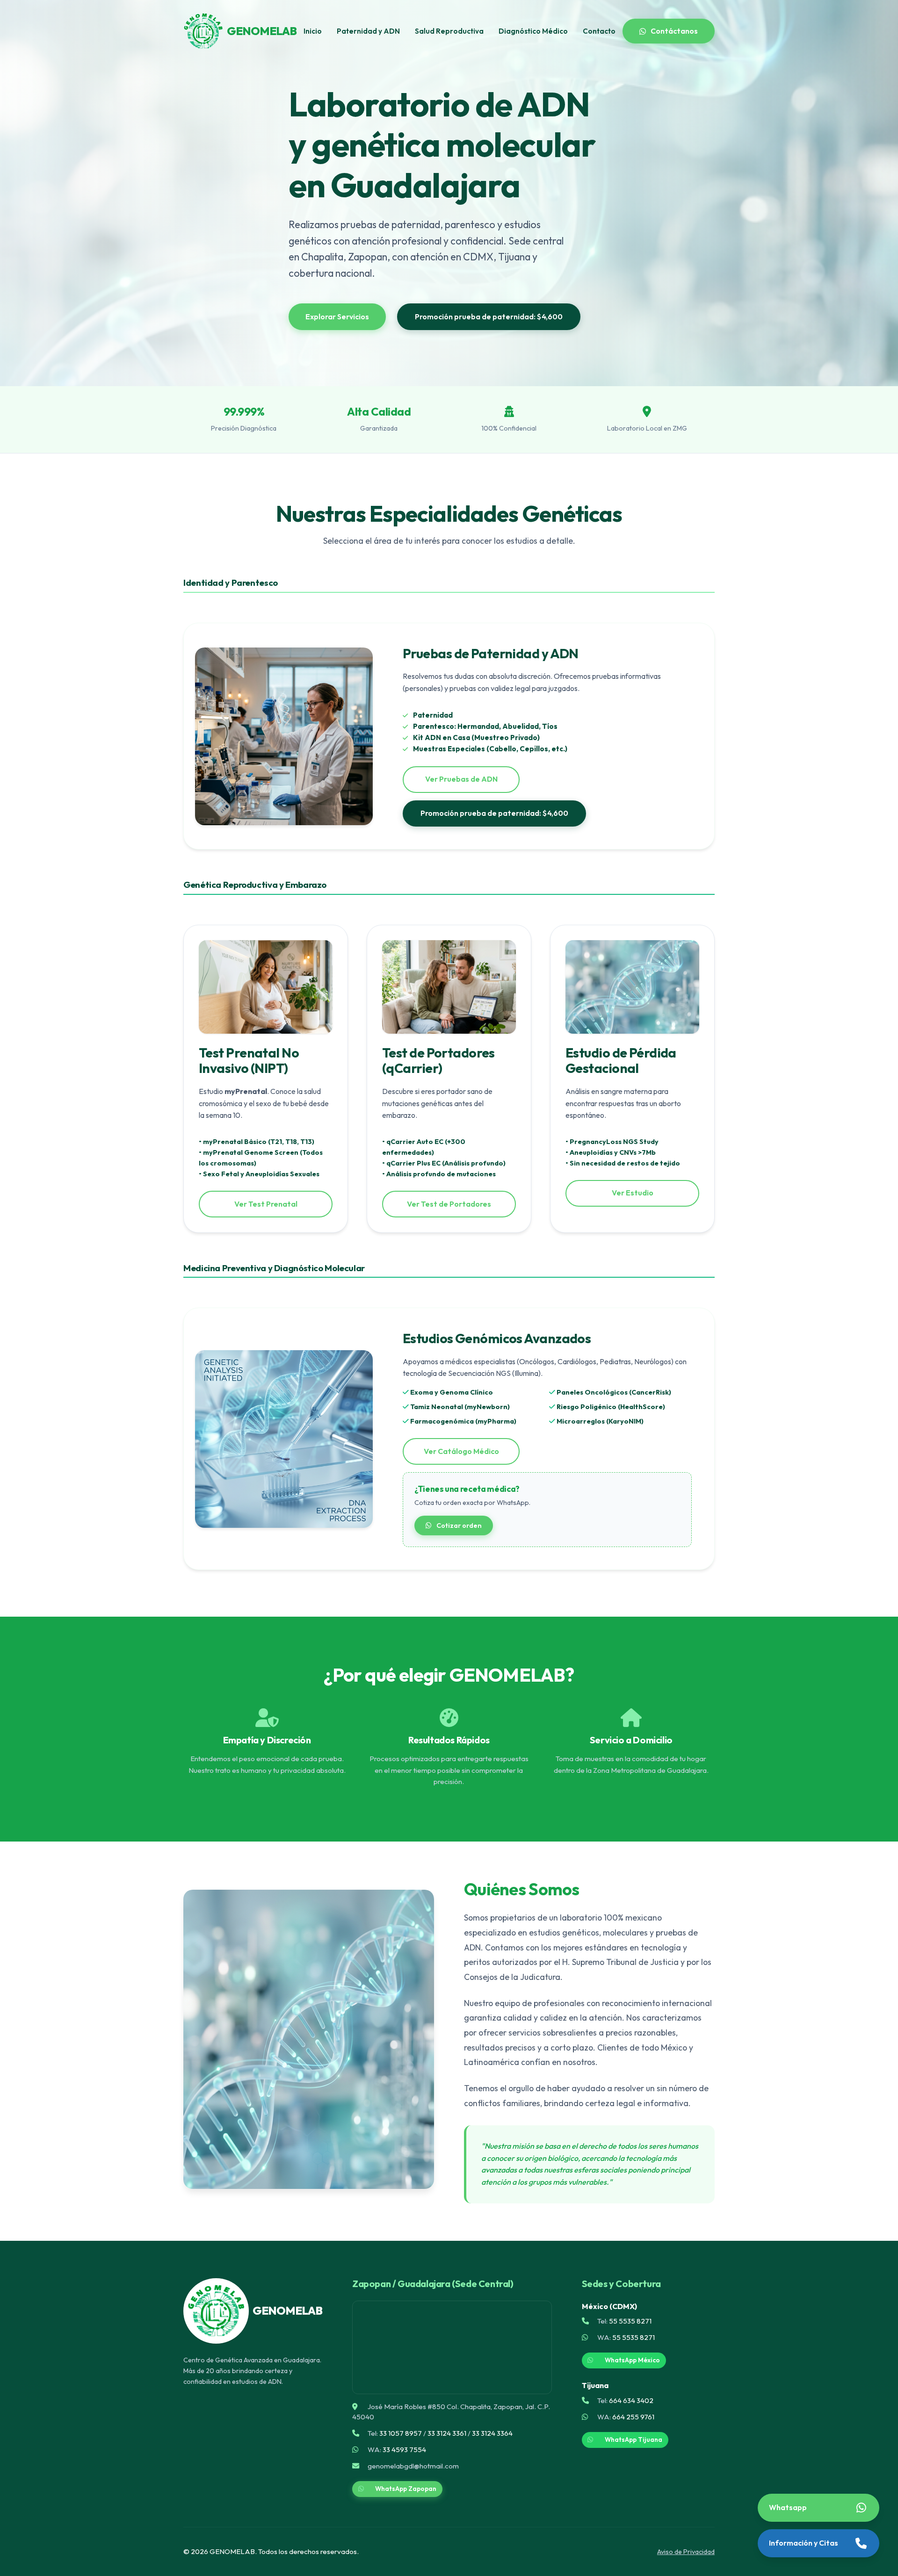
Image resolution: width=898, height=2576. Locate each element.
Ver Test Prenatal (266, 1204)
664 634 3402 (631, 2400)
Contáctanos (674, 31)
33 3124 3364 (492, 2433)
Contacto (599, 31)
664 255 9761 (633, 2417)
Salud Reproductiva (449, 31)
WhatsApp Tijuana (634, 2439)
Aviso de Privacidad (686, 2552)
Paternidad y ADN (368, 31)
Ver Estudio (633, 1193)
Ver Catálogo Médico (461, 1451)
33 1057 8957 (401, 2433)
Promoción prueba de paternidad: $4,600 (489, 317)
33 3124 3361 (447, 2433)
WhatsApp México (632, 2360)
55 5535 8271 (630, 2321)
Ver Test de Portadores (449, 1204)
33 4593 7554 (404, 2450)
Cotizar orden (459, 1525)
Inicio (313, 31)
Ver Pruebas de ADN (461, 779)
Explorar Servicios (337, 317)
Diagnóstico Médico (533, 31)
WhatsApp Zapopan (406, 2489)
